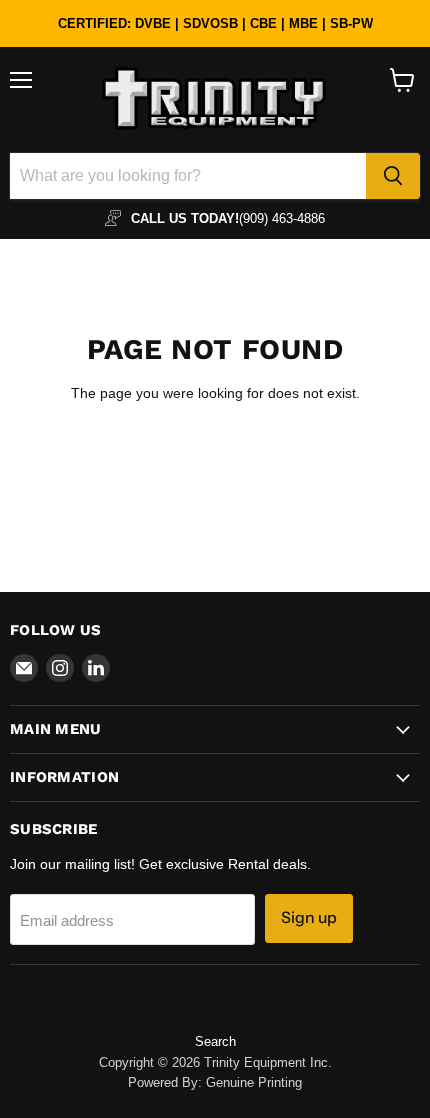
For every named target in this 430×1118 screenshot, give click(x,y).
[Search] (393, 176)
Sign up (309, 917)
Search (215, 1041)
